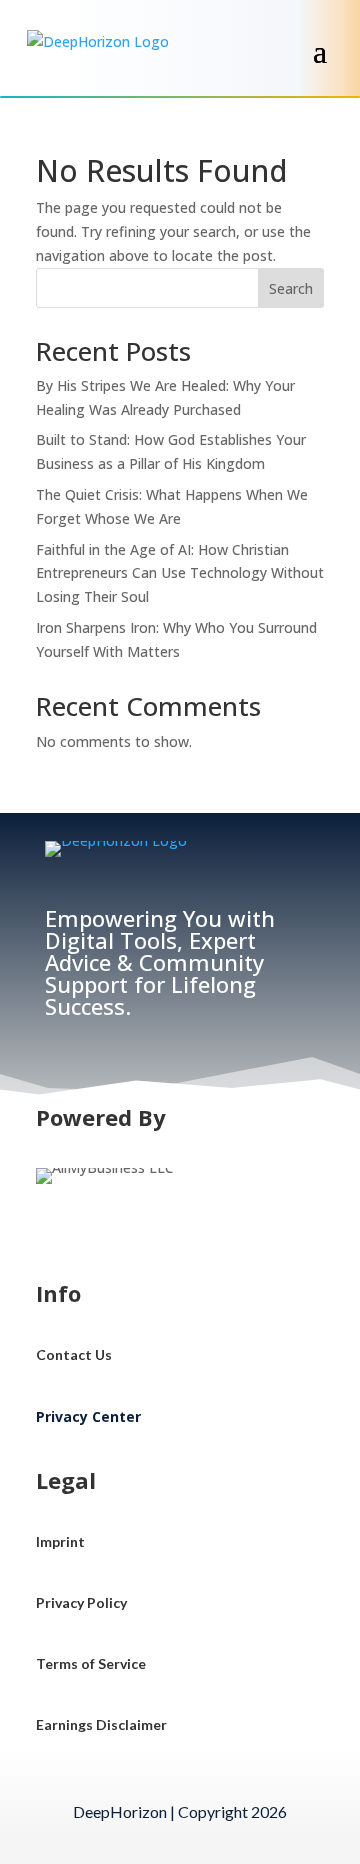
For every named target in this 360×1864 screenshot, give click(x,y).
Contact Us (74, 1354)
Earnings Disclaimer (101, 1724)
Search (291, 288)
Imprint (60, 1541)
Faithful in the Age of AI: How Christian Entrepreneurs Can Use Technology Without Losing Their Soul (180, 573)
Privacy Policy (81, 1602)
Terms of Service (91, 1663)
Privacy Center (88, 1416)
